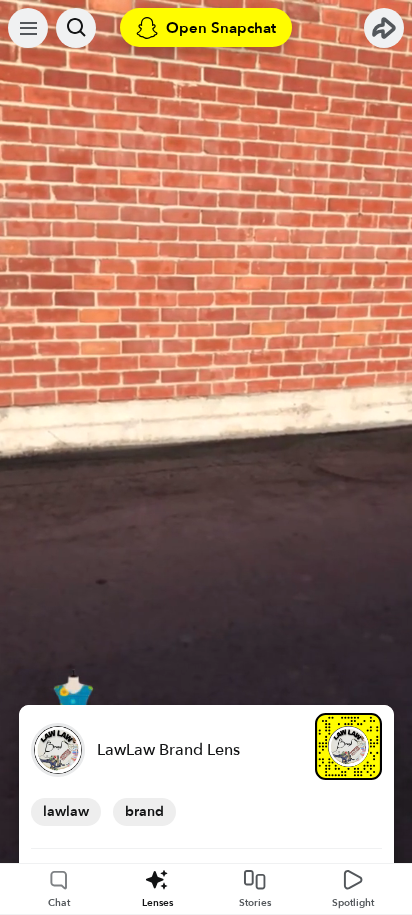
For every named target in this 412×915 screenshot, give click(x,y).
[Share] (384, 28)
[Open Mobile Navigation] (28, 28)
